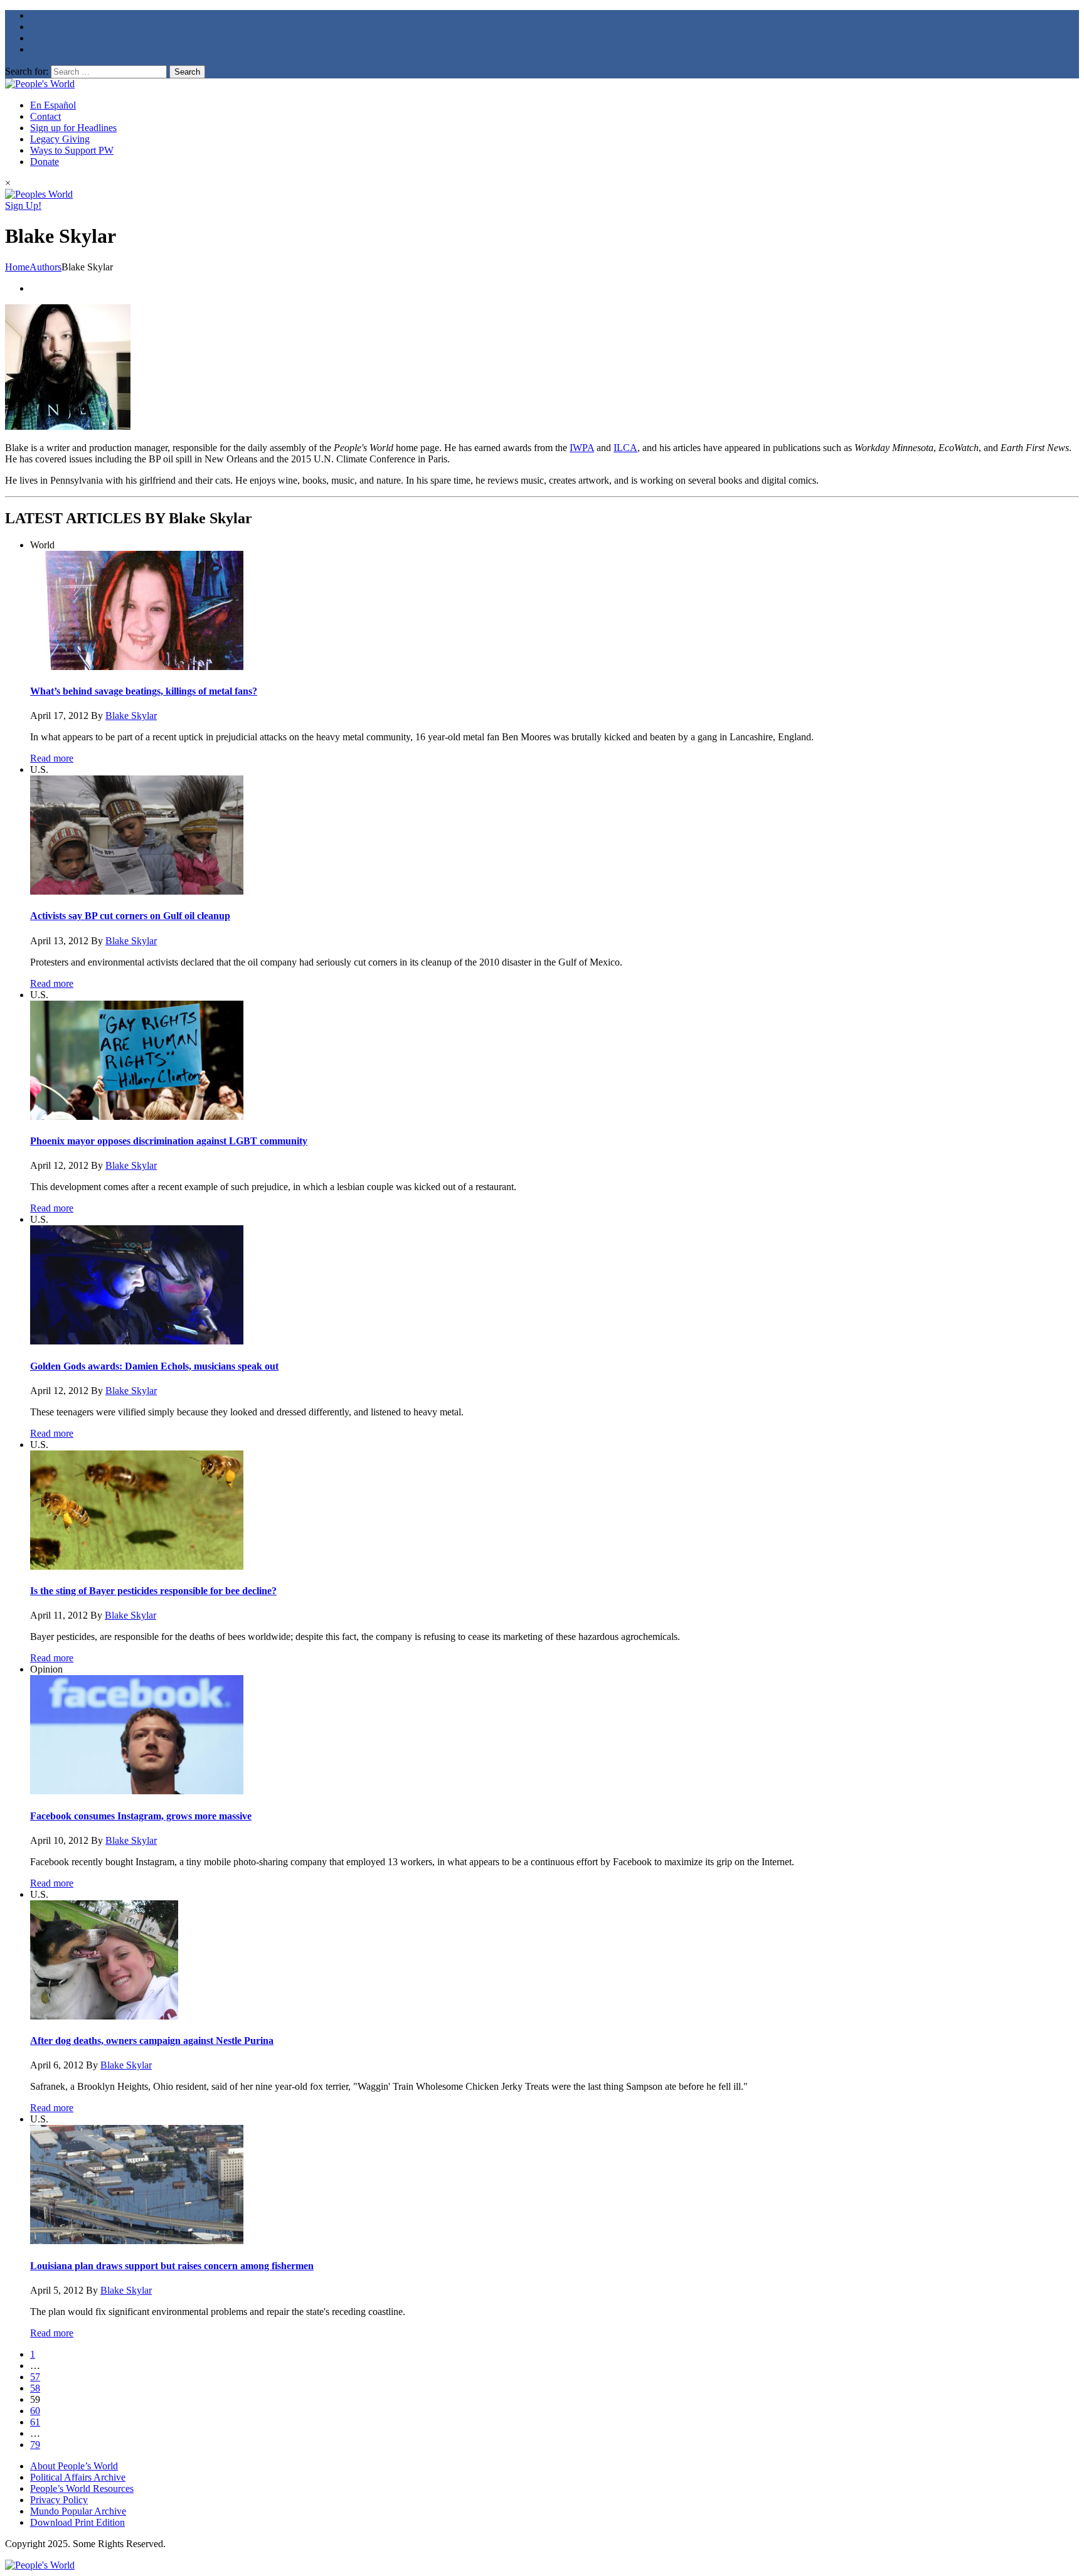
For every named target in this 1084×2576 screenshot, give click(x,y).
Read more (52, 758)
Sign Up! (23, 205)
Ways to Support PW (72, 150)
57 (35, 2377)
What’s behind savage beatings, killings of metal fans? (144, 691)
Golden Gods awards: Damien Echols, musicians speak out (154, 1366)
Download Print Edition (77, 2522)
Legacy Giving (60, 139)
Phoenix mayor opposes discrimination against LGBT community (169, 1141)
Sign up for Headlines (73, 128)
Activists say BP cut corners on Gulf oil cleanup (130, 916)
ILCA (625, 448)
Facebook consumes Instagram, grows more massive (141, 1816)
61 (35, 2422)
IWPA (582, 448)
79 (35, 2445)
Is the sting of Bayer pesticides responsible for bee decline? (153, 1591)
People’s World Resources (82, 2488)
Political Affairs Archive (78, 2477)
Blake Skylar (131, 716)
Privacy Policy (59, 2500)
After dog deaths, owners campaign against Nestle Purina (152, 2041)
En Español (53, 105)
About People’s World (74, 2466)
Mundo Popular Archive (78, 2511)
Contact (45, 116)
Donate (45, 162)
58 (35, 2388)
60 (35, 2411)
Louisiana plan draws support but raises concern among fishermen (172, 2266)
